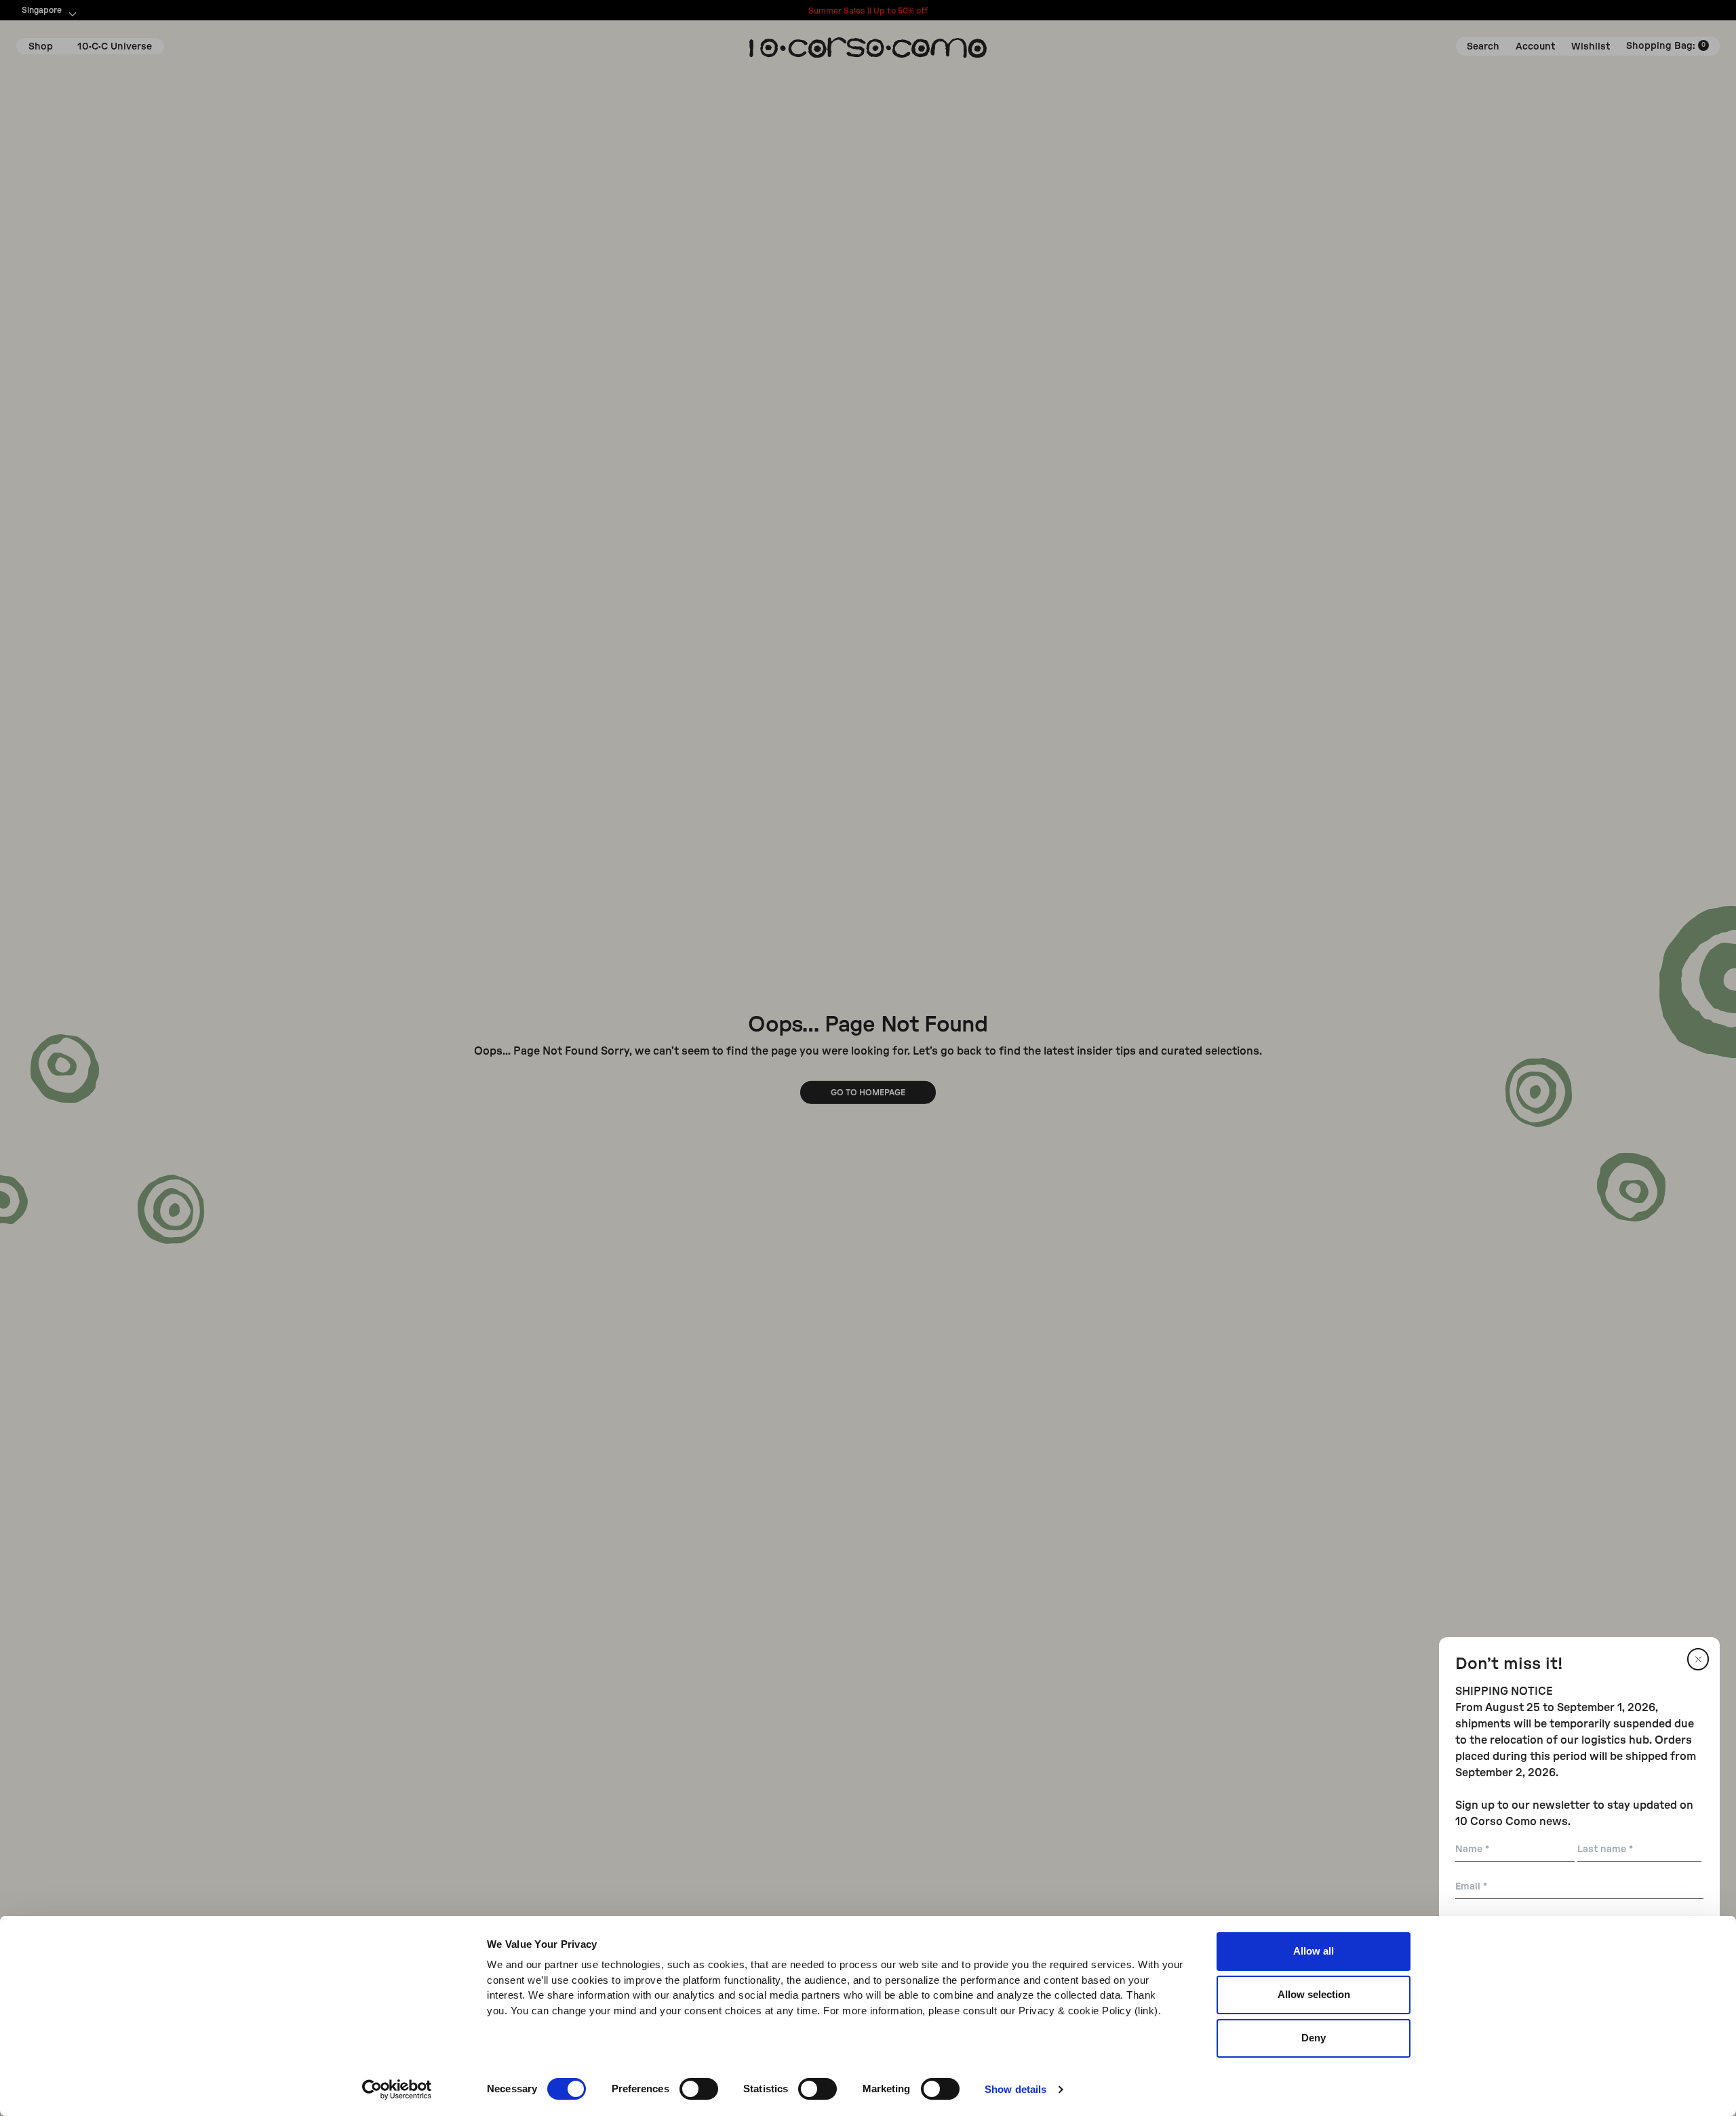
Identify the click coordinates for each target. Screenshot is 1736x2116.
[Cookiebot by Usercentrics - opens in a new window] (397, 2090)
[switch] (699, 2089)
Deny (1314, 2038)
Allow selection (1314, 1994)
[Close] (1698, 1659)
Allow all (1314, 1951)
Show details (1015, 2089)
